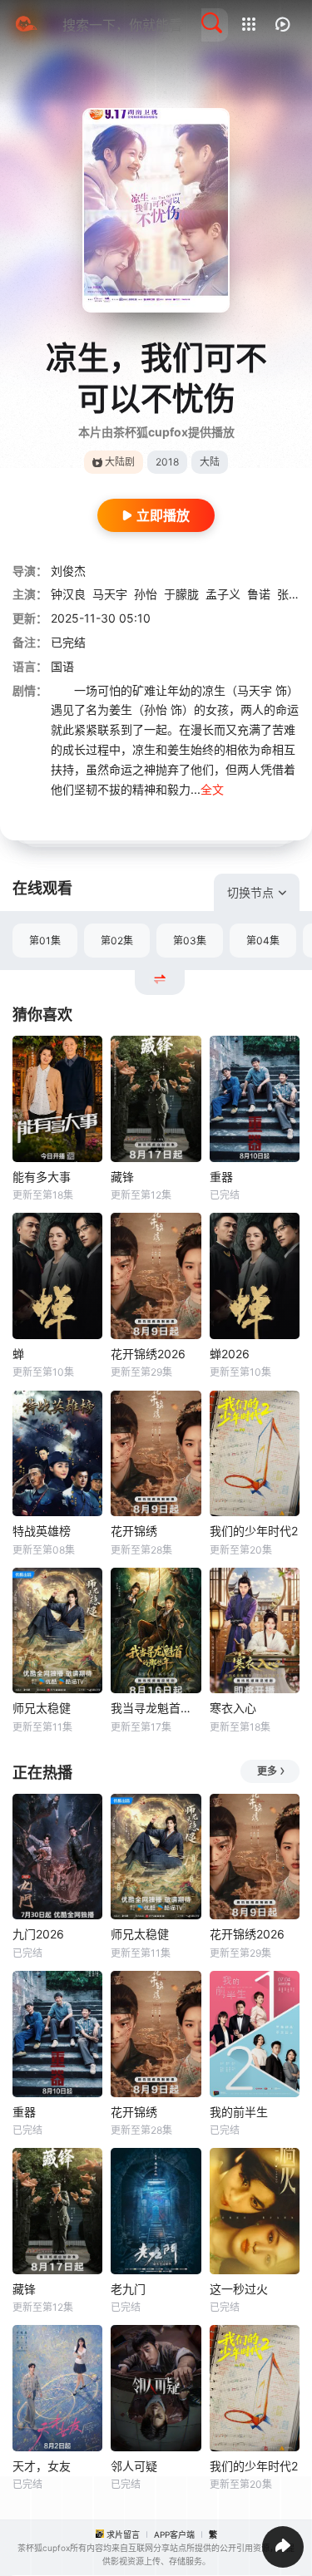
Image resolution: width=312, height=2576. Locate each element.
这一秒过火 (239, 2289)
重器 (221, 1177)
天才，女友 (42, 2466)
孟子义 (223, 594)
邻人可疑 (134, 2466)
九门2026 (38, 1934)
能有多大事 (42, 1177)
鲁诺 (259, 594)
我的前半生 (239, 2112)
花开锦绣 (134, 1531)
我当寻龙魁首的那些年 (156, 1708)
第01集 (45, 941)
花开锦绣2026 (148, 1354)
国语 (62, 666)
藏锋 (122, 1177)
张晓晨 (295, 594)
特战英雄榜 (42, 1531)
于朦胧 (181, 594)
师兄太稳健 (42, 1708)
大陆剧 (120, 462)
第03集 (190, 941)
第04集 (263, 941)
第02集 (117, 941)
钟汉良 (68, 594)
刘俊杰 (68, 571)
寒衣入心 (233, 1708)
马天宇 (110, 594)
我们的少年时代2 (254, 1531)
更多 (267, 1771)
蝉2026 (230, 1354)
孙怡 (146, 594)
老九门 (128, 2289)
